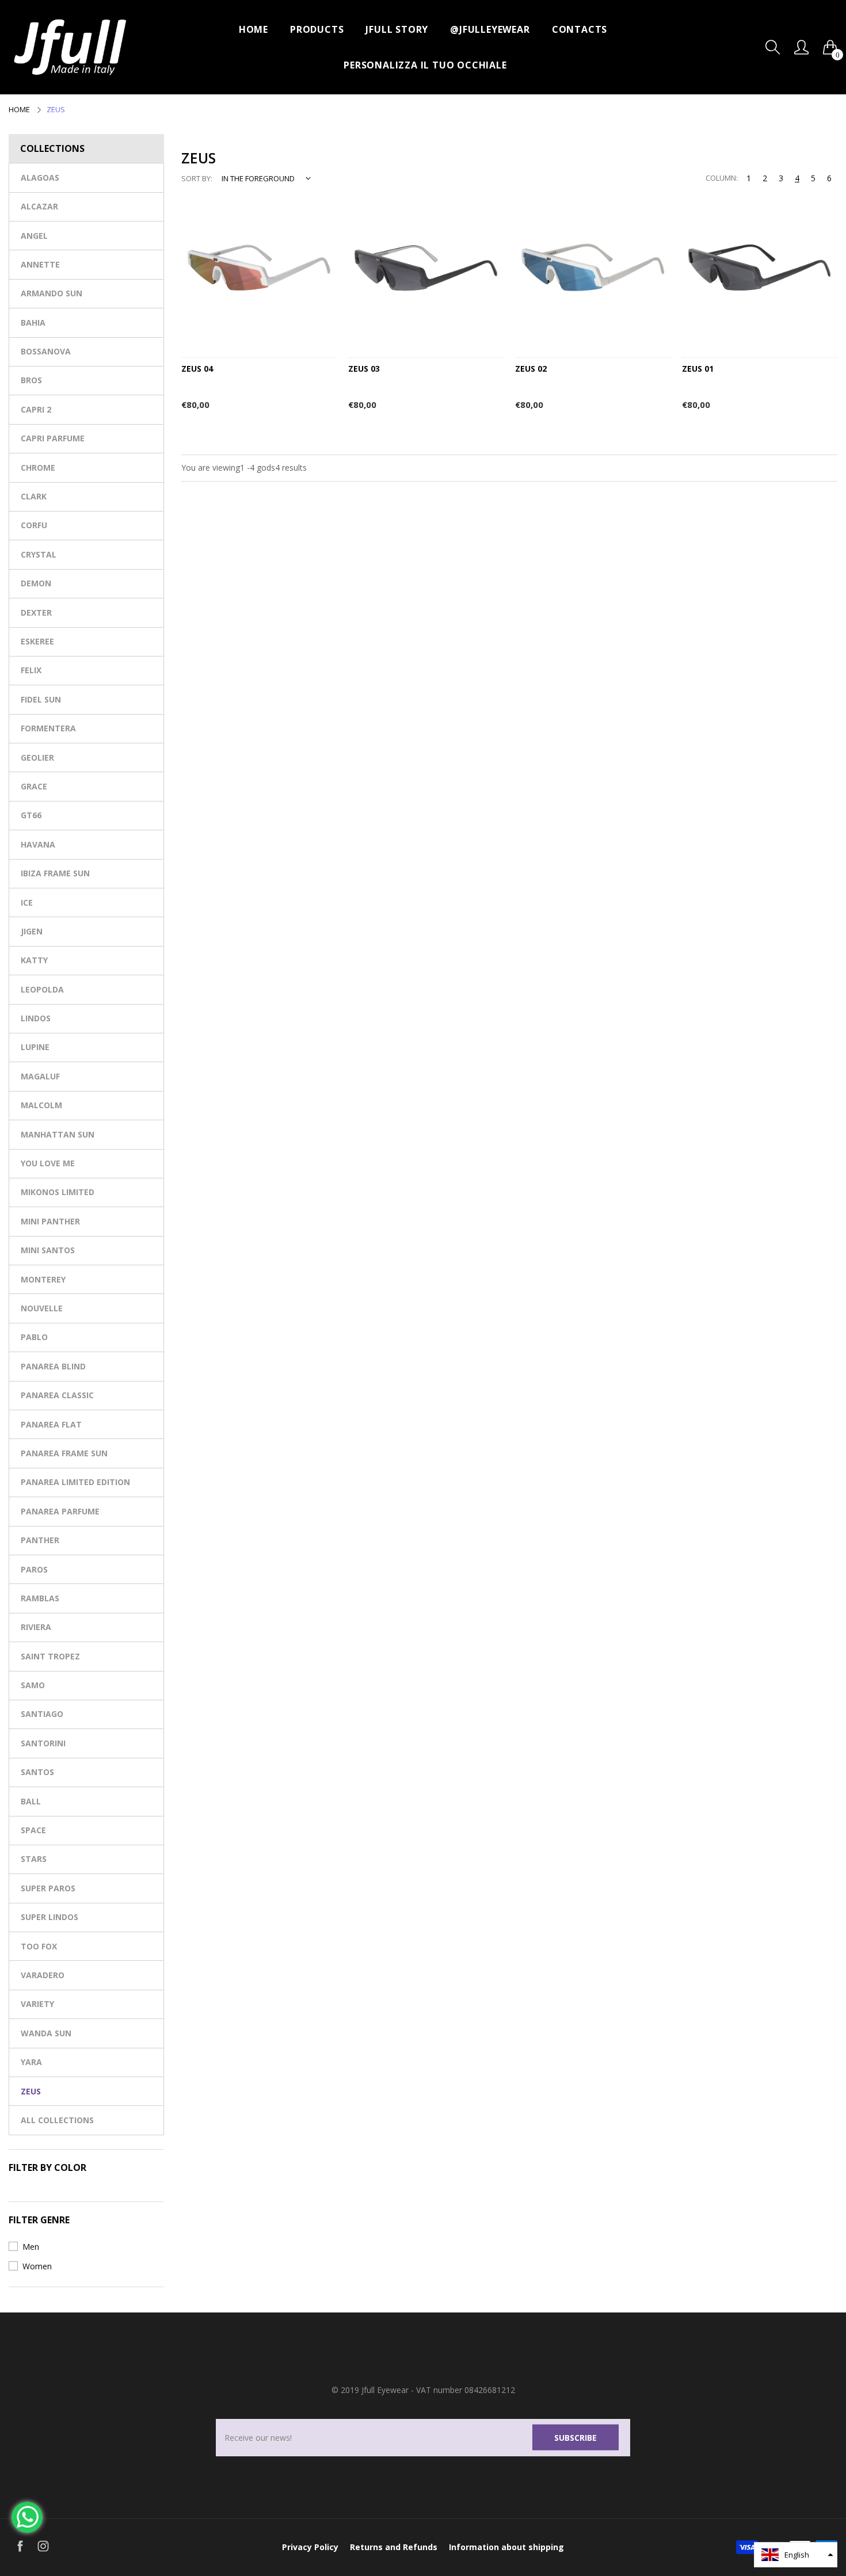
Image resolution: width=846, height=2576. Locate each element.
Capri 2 (36, 409)
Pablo (34, 1337)
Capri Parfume (53, 438)
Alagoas (40, 178)
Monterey (43, 1279)
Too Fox (39, 1946)
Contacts (580, 29)
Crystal (39, 554)
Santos (37, 1772)
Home (254, 29)
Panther (40, 1540)
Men (31, 2247)
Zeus (31, 2091)
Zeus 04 (197, 369)
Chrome (38, 468)
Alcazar (39, 206)
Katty (34, 960)
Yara (31, 2062)
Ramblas (40, 1598)
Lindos (36, 1018)
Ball (31, 1801)
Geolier (37, 757)
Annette (40, 264)
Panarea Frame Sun (64, 1453)
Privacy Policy (310, 2547)
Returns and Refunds (394, 2547)
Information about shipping (506, 2547)
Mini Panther (50, 1221)
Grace (34, 786)
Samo (33, 1685)
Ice (27, 902)
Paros (34, 1569)
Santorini (43, 1743)
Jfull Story (397, 29)
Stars (34, 1859)
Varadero (43, 1975)
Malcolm (41, 1105)
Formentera (48, 728)
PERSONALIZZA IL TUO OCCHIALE (425, 65)
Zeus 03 (364, 369)
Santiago (42, 1714)
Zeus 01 (698, 369)
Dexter (36, 612)
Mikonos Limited (58, 1192)
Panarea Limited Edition (75, 1482)
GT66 (31, 815)
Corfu (34, 525)
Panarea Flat (51, 1424)
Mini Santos (48, 1250)
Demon (36, 583)
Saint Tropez (50, 1656)
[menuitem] (254, 29)
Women (37, 2266)
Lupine (35, 1047)
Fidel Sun (41, 699)
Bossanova (46, 351)
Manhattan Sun (58, 1134)
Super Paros (48, 1888)
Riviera (36, 1627)
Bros (31, 380)
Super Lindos (49, 1917)
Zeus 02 (531, 369)
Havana (38, 844)
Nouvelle (42, 1308)
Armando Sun (52, 293)
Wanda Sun (46, 2033)
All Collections (57, 2120)
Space (33, 1830)
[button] (796, 2555)
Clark (34, 496)
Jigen (32, 931)
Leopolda (42, 989)
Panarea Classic (57, 1395)
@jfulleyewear (490, 29)
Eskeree (37, 641)
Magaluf (40, 1076)
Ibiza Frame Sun (55, 873)
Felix (31, 670)
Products (317, 29)
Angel (34, 236)
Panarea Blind (53, 1366)
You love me (48, 1163)
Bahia (33, 323)
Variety (37, 2004)
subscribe (576, 2437)
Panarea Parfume (60, 1511)
